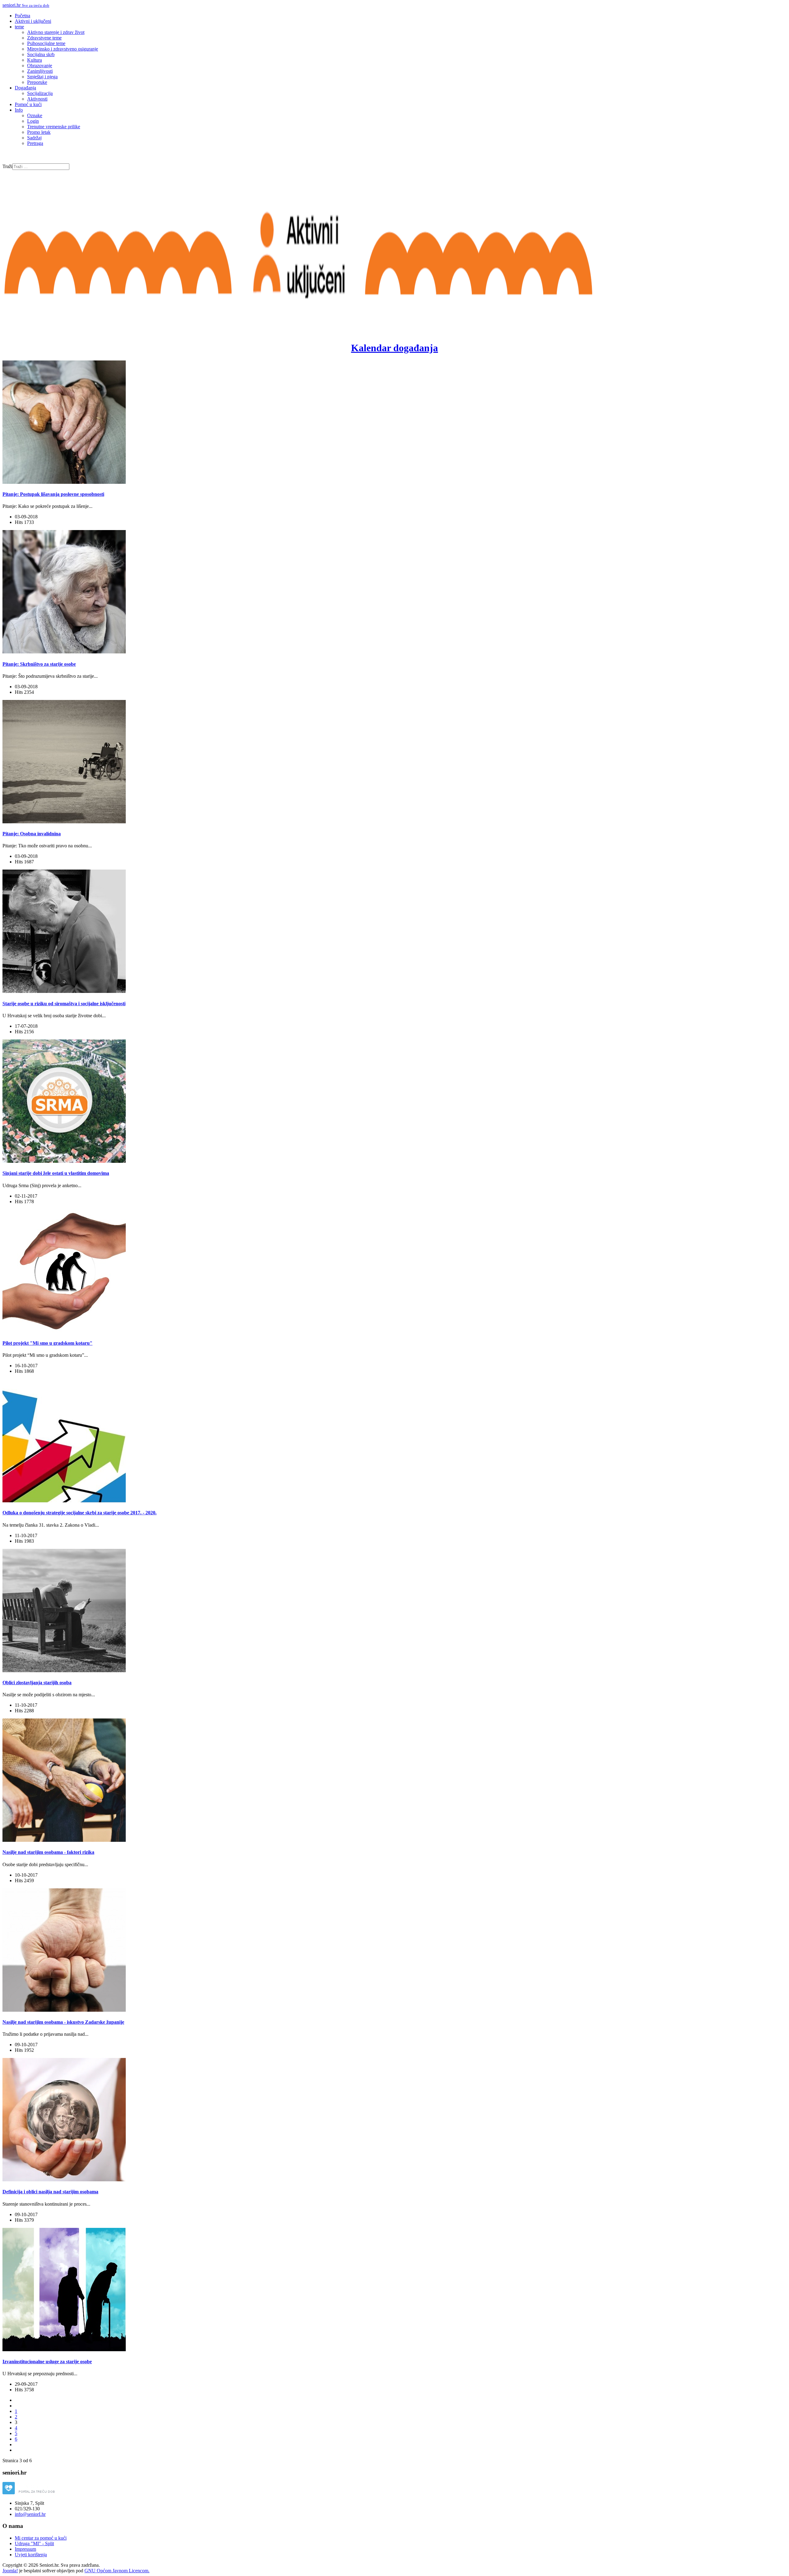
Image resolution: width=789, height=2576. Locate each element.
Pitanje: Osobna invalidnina (32, 834)
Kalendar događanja (394, 348)
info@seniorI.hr (30, 2514)
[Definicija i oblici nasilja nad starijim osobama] (64, 2180)
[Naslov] (298, 322)
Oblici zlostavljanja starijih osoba (37, 1683)
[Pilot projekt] (64, 1331)
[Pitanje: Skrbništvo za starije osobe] (64, 652)
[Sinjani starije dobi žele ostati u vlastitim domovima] (64, 1161)
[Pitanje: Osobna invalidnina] (64, 822)
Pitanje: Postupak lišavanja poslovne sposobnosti (53, 494)
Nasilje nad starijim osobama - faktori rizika (48, 1852)
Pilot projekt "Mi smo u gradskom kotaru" (47, 1343)
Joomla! (10, 2571)
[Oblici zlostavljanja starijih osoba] (64, 1671)
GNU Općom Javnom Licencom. (117, 2571)
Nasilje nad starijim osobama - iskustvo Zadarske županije (63, 2022)
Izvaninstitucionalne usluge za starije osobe (47, 2362)
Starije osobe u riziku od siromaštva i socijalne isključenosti (64, 1004)
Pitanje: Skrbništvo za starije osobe (39, 664)
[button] (19, 27)
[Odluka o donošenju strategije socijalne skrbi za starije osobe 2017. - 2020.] (64, 1501)
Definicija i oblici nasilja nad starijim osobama (50, 2192)
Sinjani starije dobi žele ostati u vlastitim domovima (56, 1173)
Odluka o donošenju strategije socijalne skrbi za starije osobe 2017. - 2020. (80, 1513)
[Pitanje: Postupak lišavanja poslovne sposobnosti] (64, 482)
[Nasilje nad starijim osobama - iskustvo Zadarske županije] (64, 2010)
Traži (7, 166)
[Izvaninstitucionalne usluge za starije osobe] (64, 2350)
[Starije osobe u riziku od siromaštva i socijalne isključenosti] (64, 991)
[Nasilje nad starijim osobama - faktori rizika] (64, 1840)
